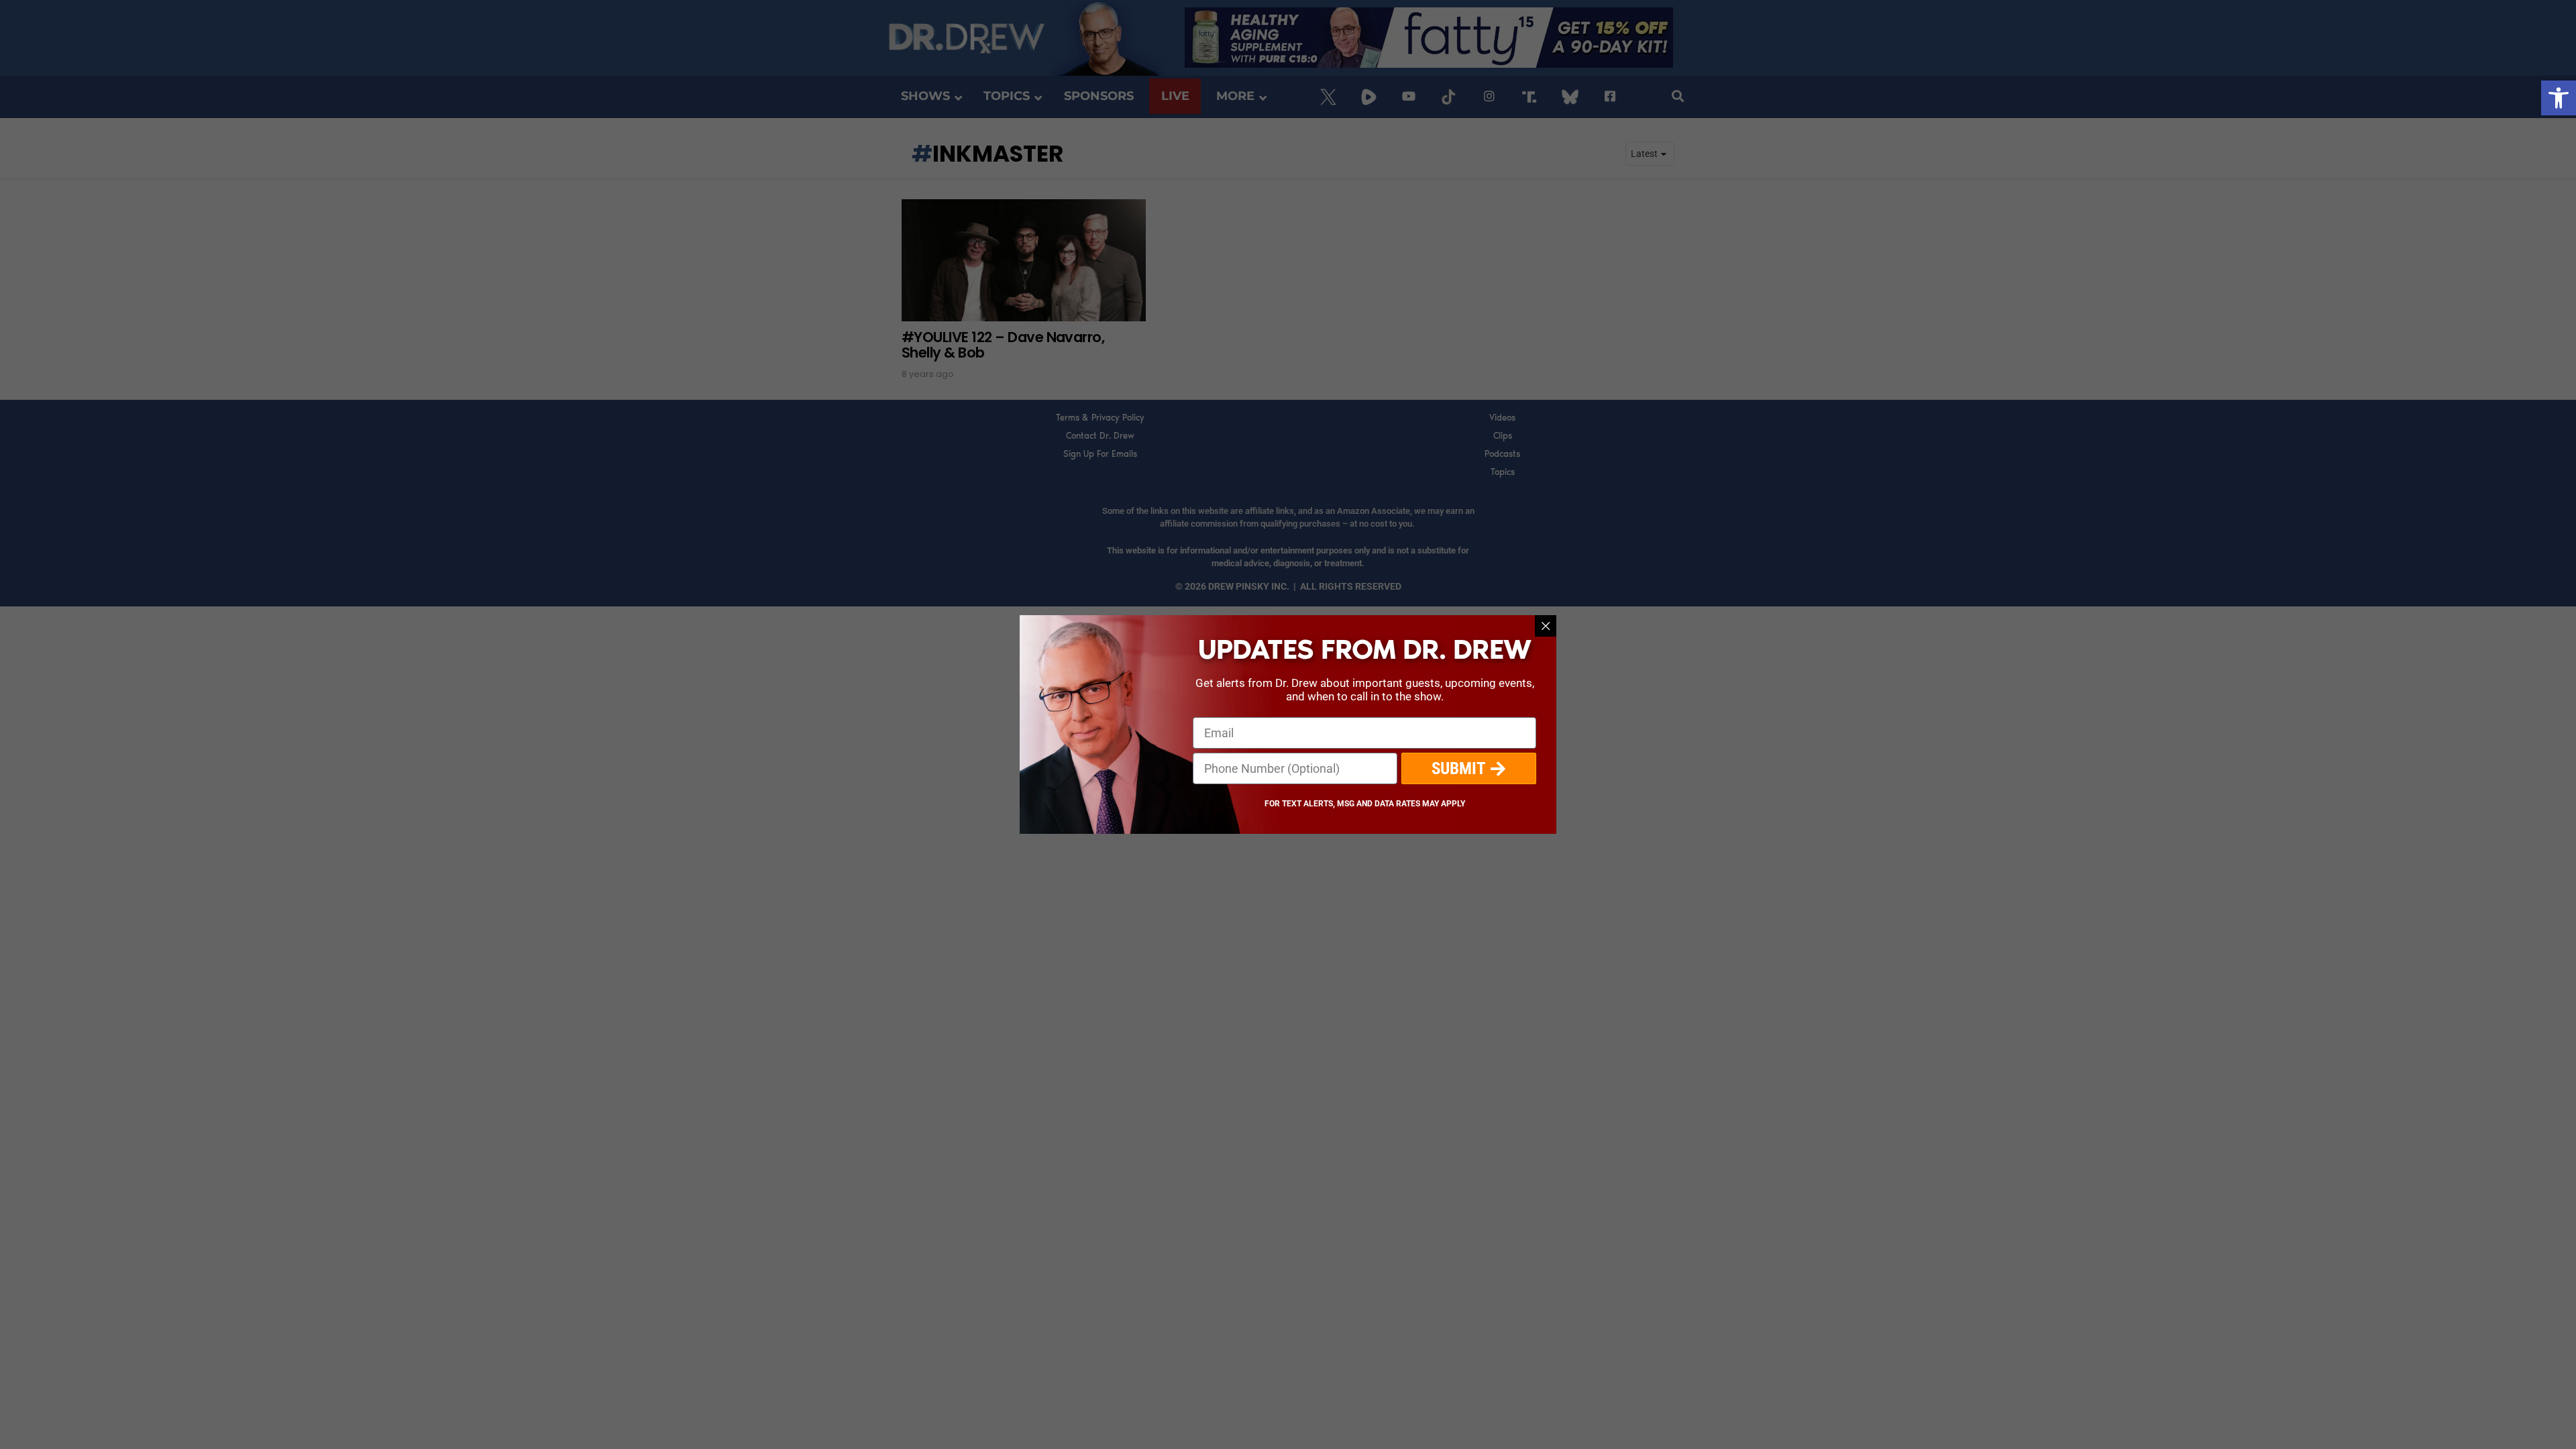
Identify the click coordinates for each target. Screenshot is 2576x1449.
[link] (2559, 98)
